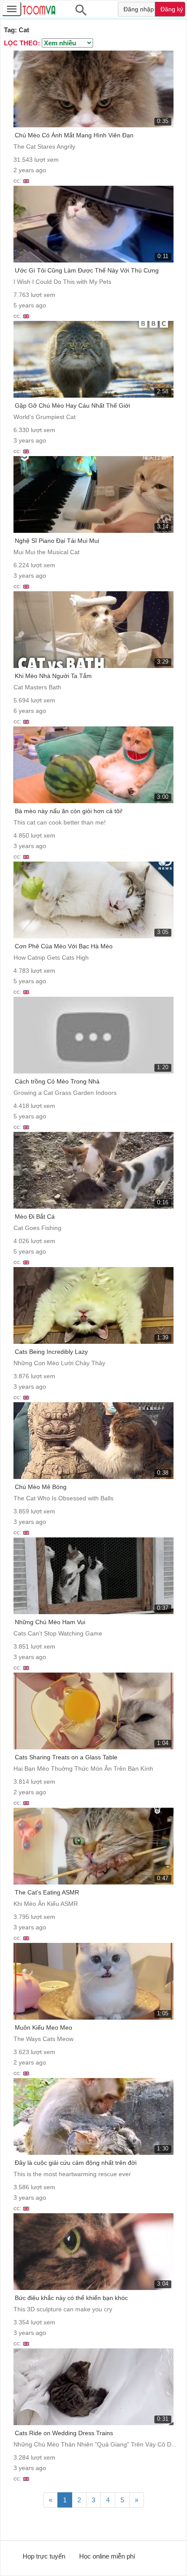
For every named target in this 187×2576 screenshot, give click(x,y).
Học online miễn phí (107, 2556)
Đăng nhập (139, 9)
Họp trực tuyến (44, 2556)
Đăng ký (172, 9)
